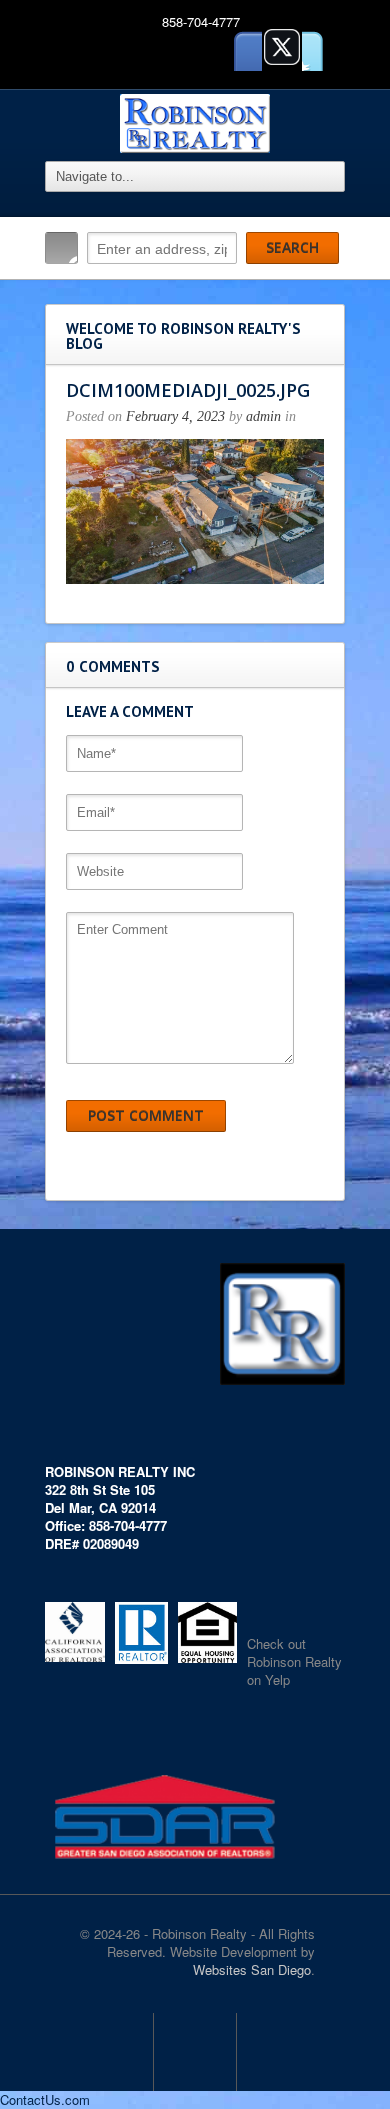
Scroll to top (195, 2052)
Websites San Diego (252, 1969)
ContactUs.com (45, 2099)
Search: (61, 248)
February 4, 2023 (175, 416)
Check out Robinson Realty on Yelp (294, 1661)
